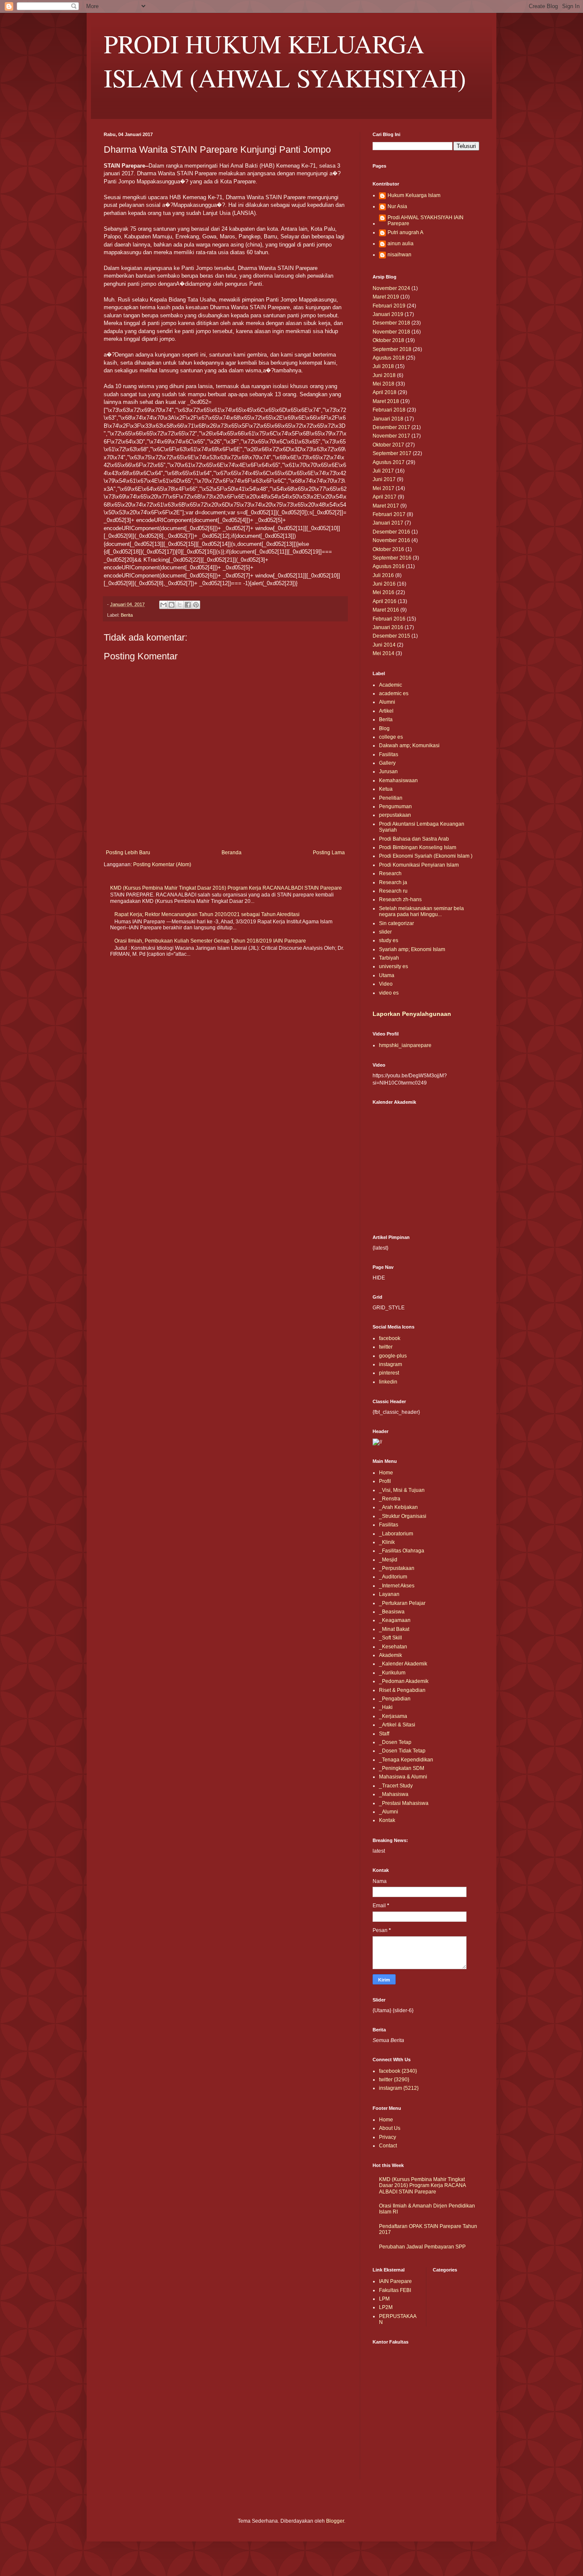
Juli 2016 (383, 575)
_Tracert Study (396, 1786)
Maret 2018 (386, 401)
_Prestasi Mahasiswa (404, 1803)
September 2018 (392, 349)
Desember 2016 (391, 532)
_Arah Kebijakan (398, 1507)
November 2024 (391, 288)
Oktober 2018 (388, 340)
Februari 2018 (389, 410)
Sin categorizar (396, 923)
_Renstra (390, 1499)
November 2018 (391, 332)
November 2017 (391, 436)
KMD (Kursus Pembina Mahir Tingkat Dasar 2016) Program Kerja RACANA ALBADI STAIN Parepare (226, 888)
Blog (384, 728)
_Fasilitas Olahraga (402, 1551)
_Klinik (387, 1542)
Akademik (391, 1655)
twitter (386, 1347)
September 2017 (392, 453)
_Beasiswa (392, 1612)
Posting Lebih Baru (128, 853)
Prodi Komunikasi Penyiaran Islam (419, 865)
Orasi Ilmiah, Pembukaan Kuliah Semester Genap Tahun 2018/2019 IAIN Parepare (210, 941)
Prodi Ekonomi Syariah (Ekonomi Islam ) (426, 856)
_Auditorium (393, 1577)
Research (390, 873)
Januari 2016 (388, 627)
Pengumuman (395, 806)
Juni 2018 (384, 375)
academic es (394, 693)
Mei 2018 (383, 384)
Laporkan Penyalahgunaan (412, 1014)
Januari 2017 (388, 523)
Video (386, 984)
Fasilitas (389, 754)
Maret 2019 (386, 297)
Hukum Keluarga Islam (414, 195)
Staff (384, 1734)
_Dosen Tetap (395, 1742)
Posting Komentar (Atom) (162, 864)
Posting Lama (329, 853)
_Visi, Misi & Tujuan (402, 1490)
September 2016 (392, 558)
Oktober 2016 (388, 549)
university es (394, 966)
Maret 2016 (386, 610)
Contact (388, 2146)
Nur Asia (397, 206)
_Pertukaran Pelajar (402, 1603)
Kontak (387, 1820)
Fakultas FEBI (395, 2290)
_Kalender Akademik (403, 1664)
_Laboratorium (396, 1534)
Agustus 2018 (389, 358)
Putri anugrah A (405, 232)
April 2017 (385, 497)
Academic (391, 685)
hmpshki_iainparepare (405, 1045)
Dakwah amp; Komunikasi (409, 746)
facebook (390, 1338)
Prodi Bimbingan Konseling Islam (418, 847)
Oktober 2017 (388, 445)
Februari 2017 (389, 514)
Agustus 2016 (389, 566)
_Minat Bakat (394, 1629)
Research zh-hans (400, 899)
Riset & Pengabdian (402, 1690)
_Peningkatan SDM (402, 1768)
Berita (127, 615)
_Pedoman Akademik (404, 1681)
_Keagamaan (395, 1620)
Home (386, 1473)
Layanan (389, 1594)
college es (391, 737)
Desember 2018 (391, 323)
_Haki (386, 1707)
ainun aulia (401, 244)
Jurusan (388, 772)
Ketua (386, 789)
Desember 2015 (391, 636)
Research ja (393, 882)
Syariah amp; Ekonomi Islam (412, 949)
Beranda (232, 853)
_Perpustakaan (397, 1568)
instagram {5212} (399, 2088)
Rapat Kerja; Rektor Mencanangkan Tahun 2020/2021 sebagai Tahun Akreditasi (207, 914)
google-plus (393, 1356)
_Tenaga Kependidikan (406, 1760)
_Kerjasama (393, 1716)
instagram (391, 1364)
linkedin (388, 1382)
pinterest (389, 1373)
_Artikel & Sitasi (397, 1725)
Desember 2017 (391, 427)
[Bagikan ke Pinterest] (196, 605)
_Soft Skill (391, 1638)
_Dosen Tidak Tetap (402, 1751)
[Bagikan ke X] (180, 605)
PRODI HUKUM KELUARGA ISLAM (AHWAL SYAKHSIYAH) (285, 61)
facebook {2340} (398, 2071)
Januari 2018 (388, 419)
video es (389, 993)
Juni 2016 (384, 584)
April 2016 (385, 601)
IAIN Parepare (395, 2281)
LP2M (386, 2307)
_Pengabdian (395, 1699)
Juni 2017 (384, 479)
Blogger (335, 2521)
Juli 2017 (383, 471)
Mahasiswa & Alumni (403, 1777)
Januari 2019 (388, 314)
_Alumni (389, 1812)
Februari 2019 (389, 306)
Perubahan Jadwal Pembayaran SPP (422, 2247)
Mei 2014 (383, 653)
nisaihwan (399, 255)
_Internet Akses (397, 1586)
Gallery (387, 763)
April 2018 (385, 392)
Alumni (387, 702)
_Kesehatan (393, 1647)
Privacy (388, 2137)
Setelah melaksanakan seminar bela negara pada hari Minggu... (421, 911)
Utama (387, 975)
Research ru (393, 891)
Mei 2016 (383, 592)
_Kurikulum (392, 1673)
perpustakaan (395, 815)
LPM (384, 2299)
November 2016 (391, 540)
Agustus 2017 (389, 462)
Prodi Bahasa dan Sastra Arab (414, 839)
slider (385, 932)
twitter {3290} (394, 2080)
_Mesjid (388, 1560)
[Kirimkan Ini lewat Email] (163, 605)
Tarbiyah (389, 958)
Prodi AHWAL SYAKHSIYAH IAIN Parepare (426, 220)
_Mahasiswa (394, 1794)
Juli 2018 (383, 366)
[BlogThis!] (172, 605)
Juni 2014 (384, 645)
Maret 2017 (386, 506)
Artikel (386, 711)
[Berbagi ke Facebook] (188, 605)
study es (389, 940)
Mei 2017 (383, 488)
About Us (390, 2128)
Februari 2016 (389, 619)
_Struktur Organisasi (403, 1516)
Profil (385, 1481)
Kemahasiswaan (398, 780)
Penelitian (391, 798)
